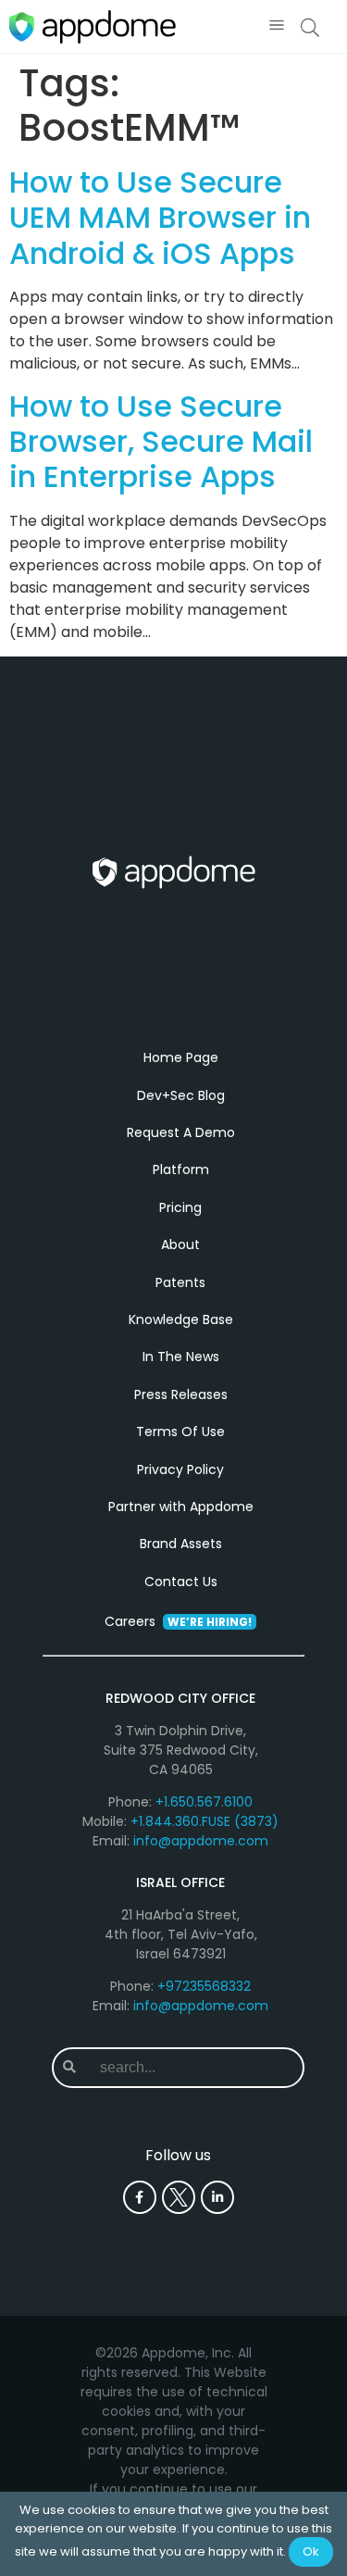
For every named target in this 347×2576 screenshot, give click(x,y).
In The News (181, 1357)
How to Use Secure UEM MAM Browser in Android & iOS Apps (160, 218)
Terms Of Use (180, 1432)
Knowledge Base (181, 1319)
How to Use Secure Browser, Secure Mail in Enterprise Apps (161, 442)
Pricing (180, 1207)
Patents (180, 1282)
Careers (178, 1621)
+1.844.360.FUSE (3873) (204, 1821)
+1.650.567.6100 (204, 1802)
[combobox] (194, 2068)
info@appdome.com (201, 1841)
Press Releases (181, 1394)
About (180, 1244)
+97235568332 (204, 1986)
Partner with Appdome (181, 1507)
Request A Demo (181, 1132)
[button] (276, 26)
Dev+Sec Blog (181, 1095)
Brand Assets (181, 1544)
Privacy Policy (180, 1469)
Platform (181, 1169)
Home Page (181, 1057)
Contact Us (181, 1582)
